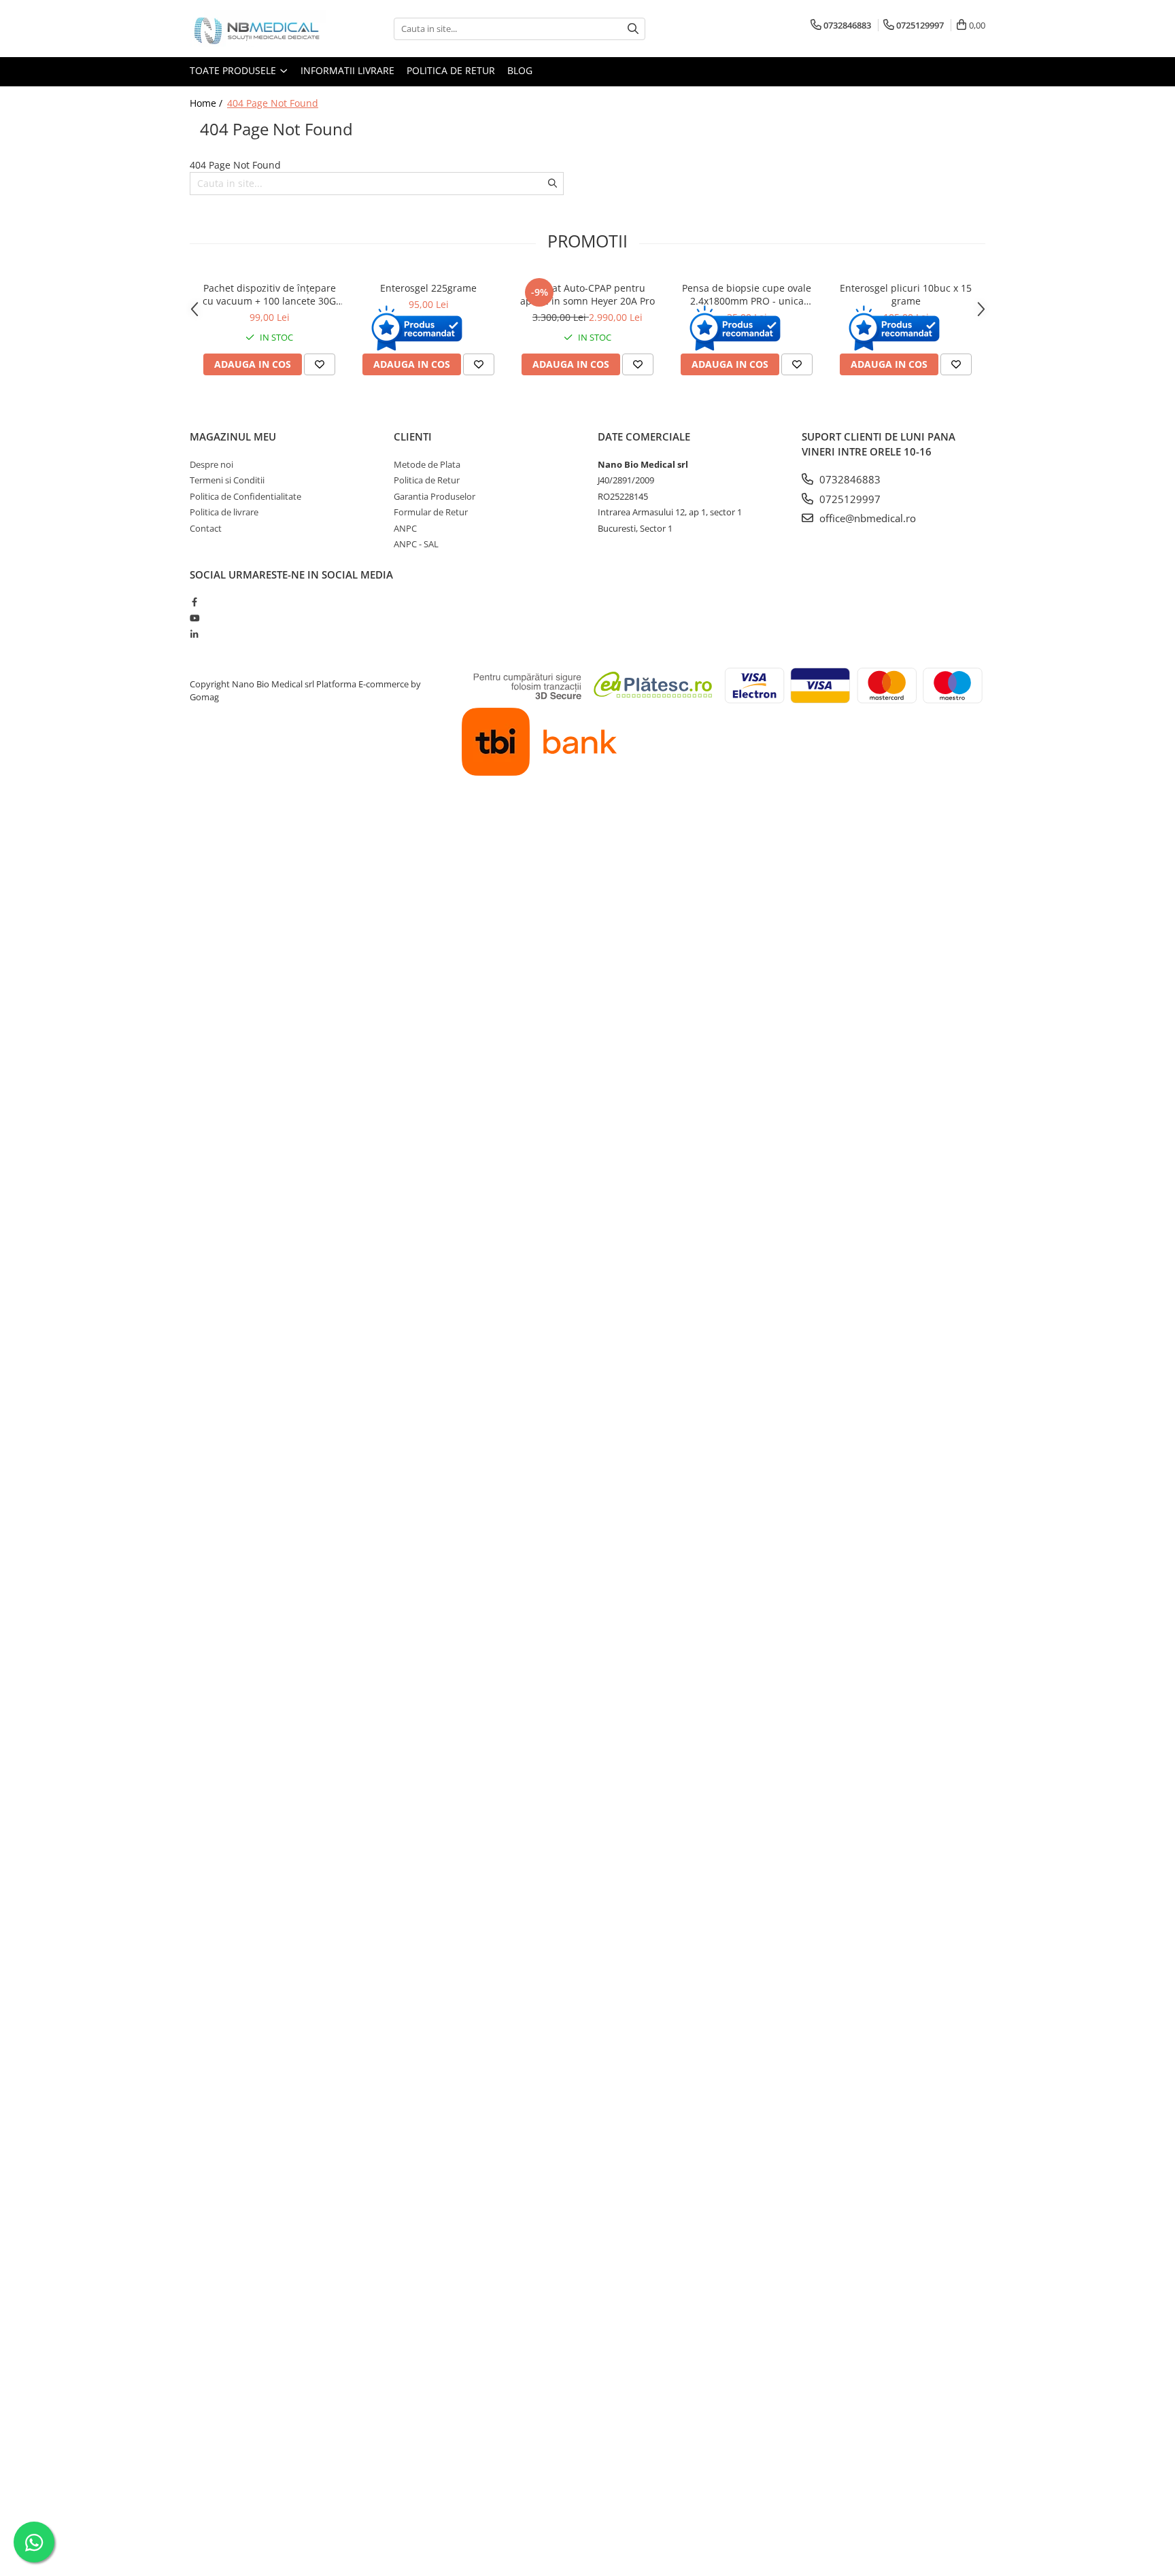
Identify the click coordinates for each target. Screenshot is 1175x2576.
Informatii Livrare (347, 70)
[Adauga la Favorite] (320, 364)
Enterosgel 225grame (428, 288)
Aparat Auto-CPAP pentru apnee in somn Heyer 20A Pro (587, 294)
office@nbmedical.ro (866, 518)
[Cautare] (633, 29)
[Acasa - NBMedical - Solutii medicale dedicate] (258, 29)
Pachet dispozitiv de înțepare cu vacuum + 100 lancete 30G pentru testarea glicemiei (269, 294)
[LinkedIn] (194, 634)
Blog (520, 70)
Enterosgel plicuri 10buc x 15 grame (906, 294)
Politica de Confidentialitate (245, 496)
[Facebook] (194, 602)
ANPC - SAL (416, 544)
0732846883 (849, 479)
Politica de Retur (451, 70)
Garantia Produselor (435, 496)
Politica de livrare (224, 512)
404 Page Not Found (273, 103)
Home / (207, 103)
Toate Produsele (234, 70)
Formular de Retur (431, 512)
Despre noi (211, 464)
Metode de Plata (427, 464)
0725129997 (849, 499)
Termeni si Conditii (227, 480)
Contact (206, 528)
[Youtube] (194, 618)
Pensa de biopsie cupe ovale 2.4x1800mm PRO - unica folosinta (747, 294)
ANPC (405, 528)
